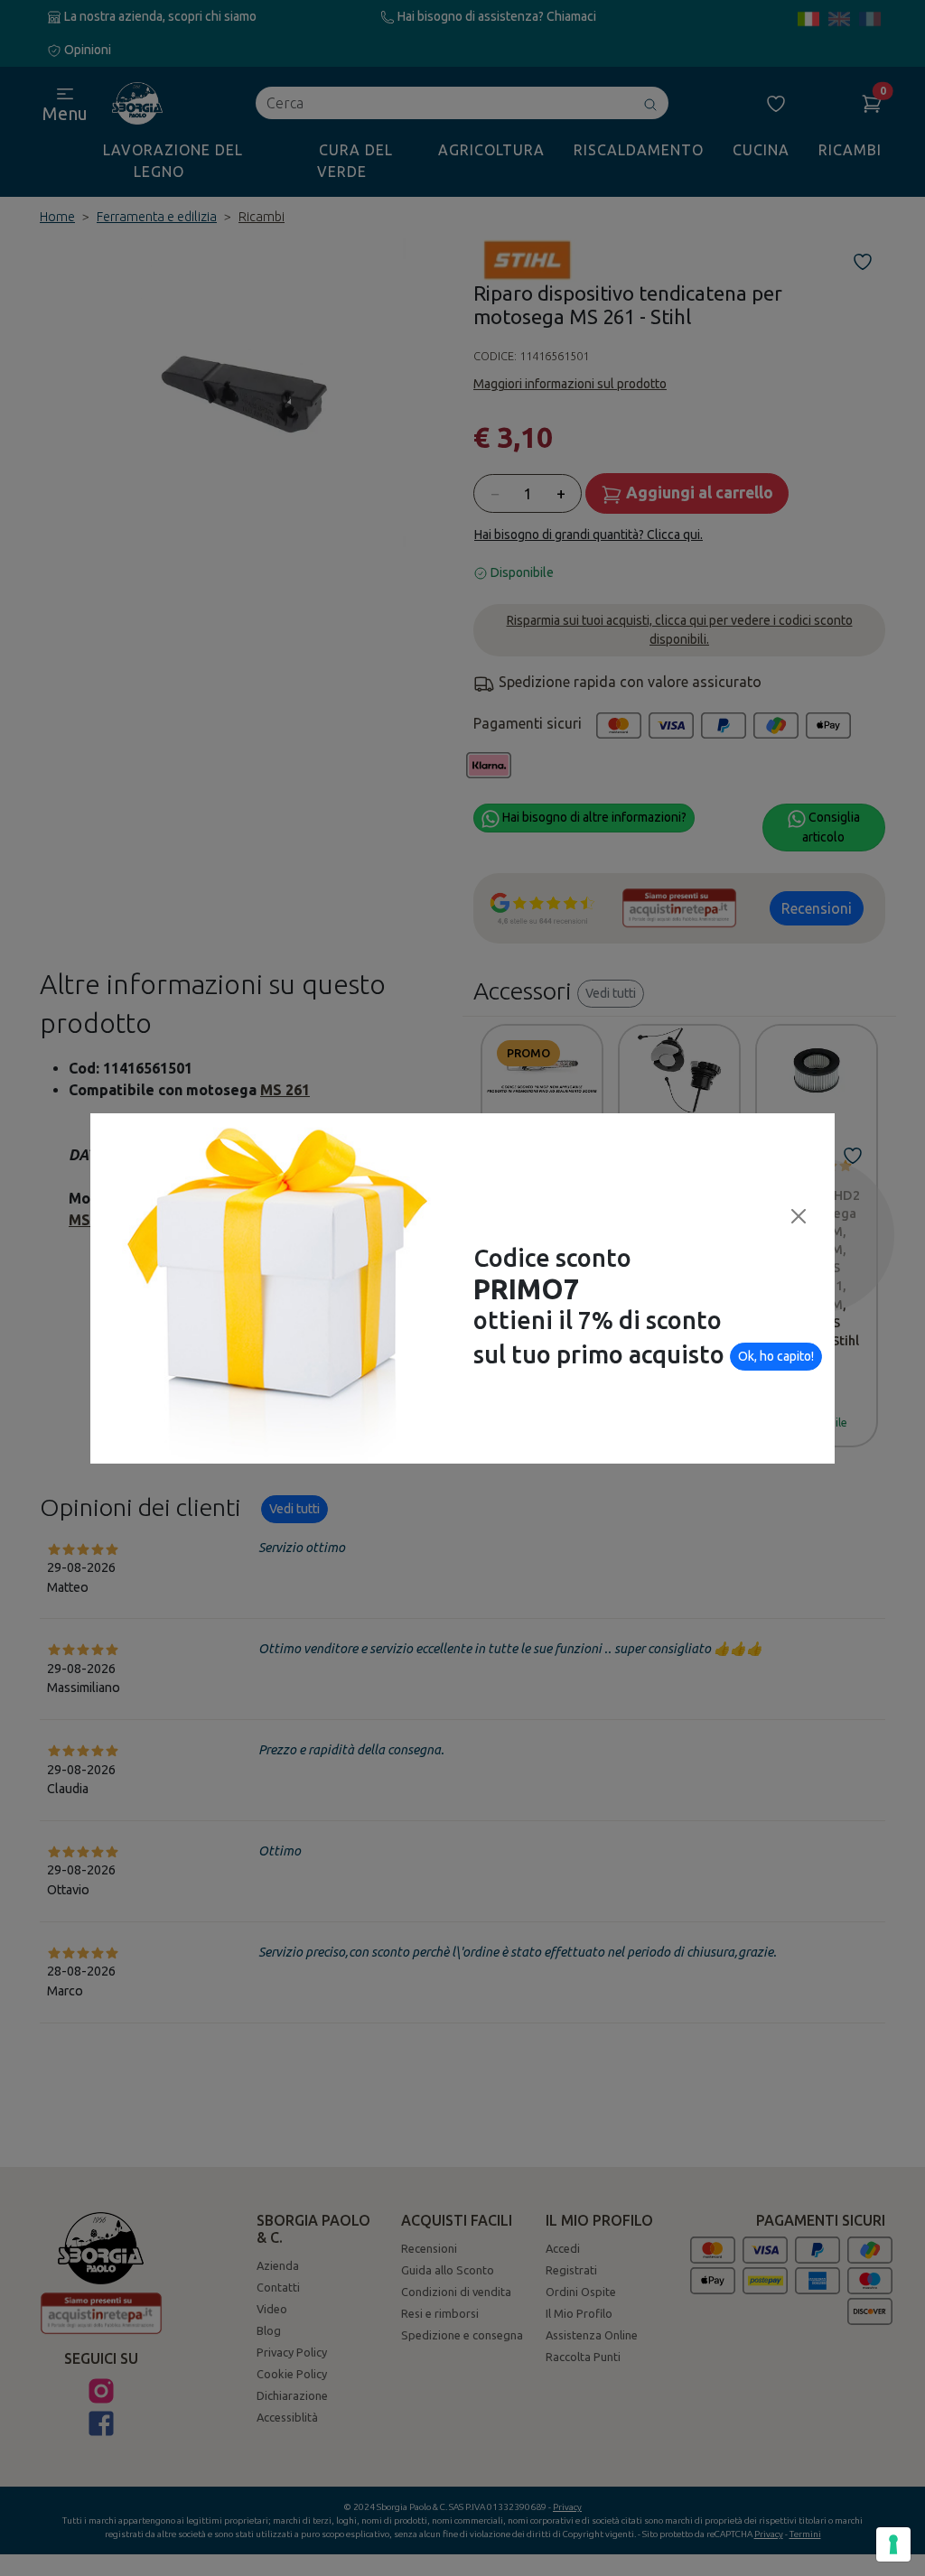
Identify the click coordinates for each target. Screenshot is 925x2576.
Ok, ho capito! (776, 1356)
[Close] (799, 1216)
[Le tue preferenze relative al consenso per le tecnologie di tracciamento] (893, 2544)
